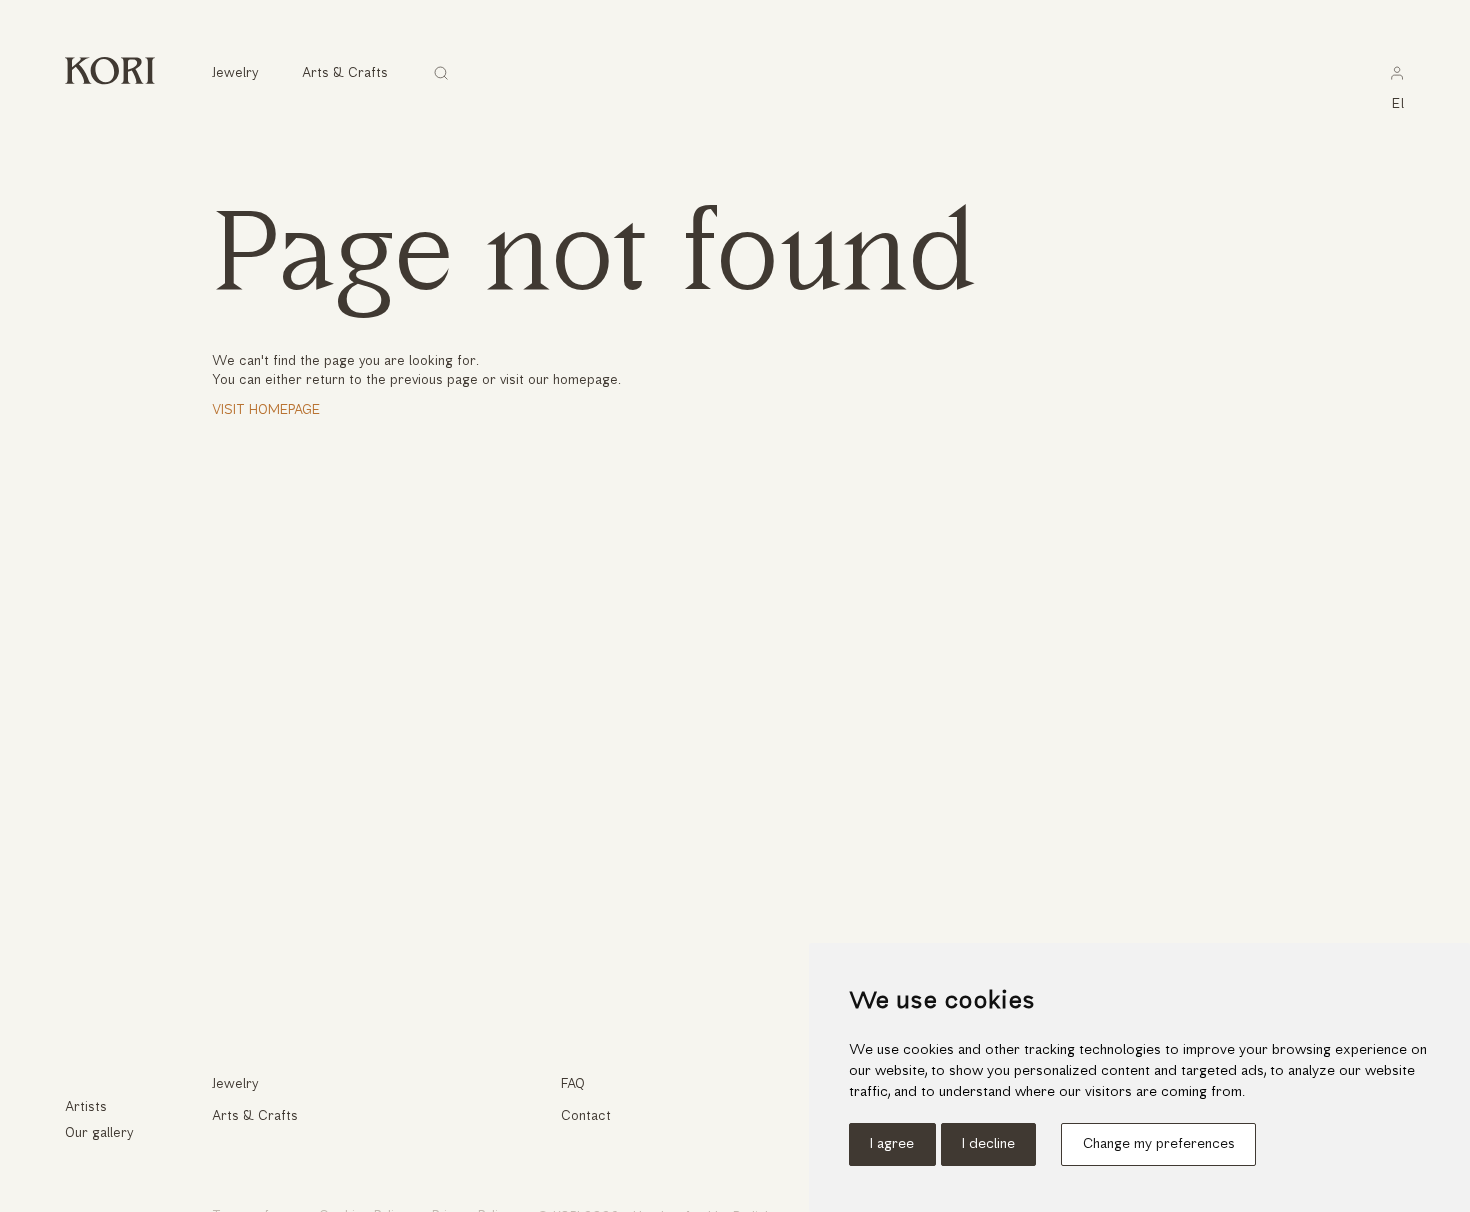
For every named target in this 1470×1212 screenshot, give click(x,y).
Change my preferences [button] (1159, 1144)
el (1399, 104)
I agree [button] (892, 1144)
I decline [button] (988, 1144)
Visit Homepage (266, 410)
